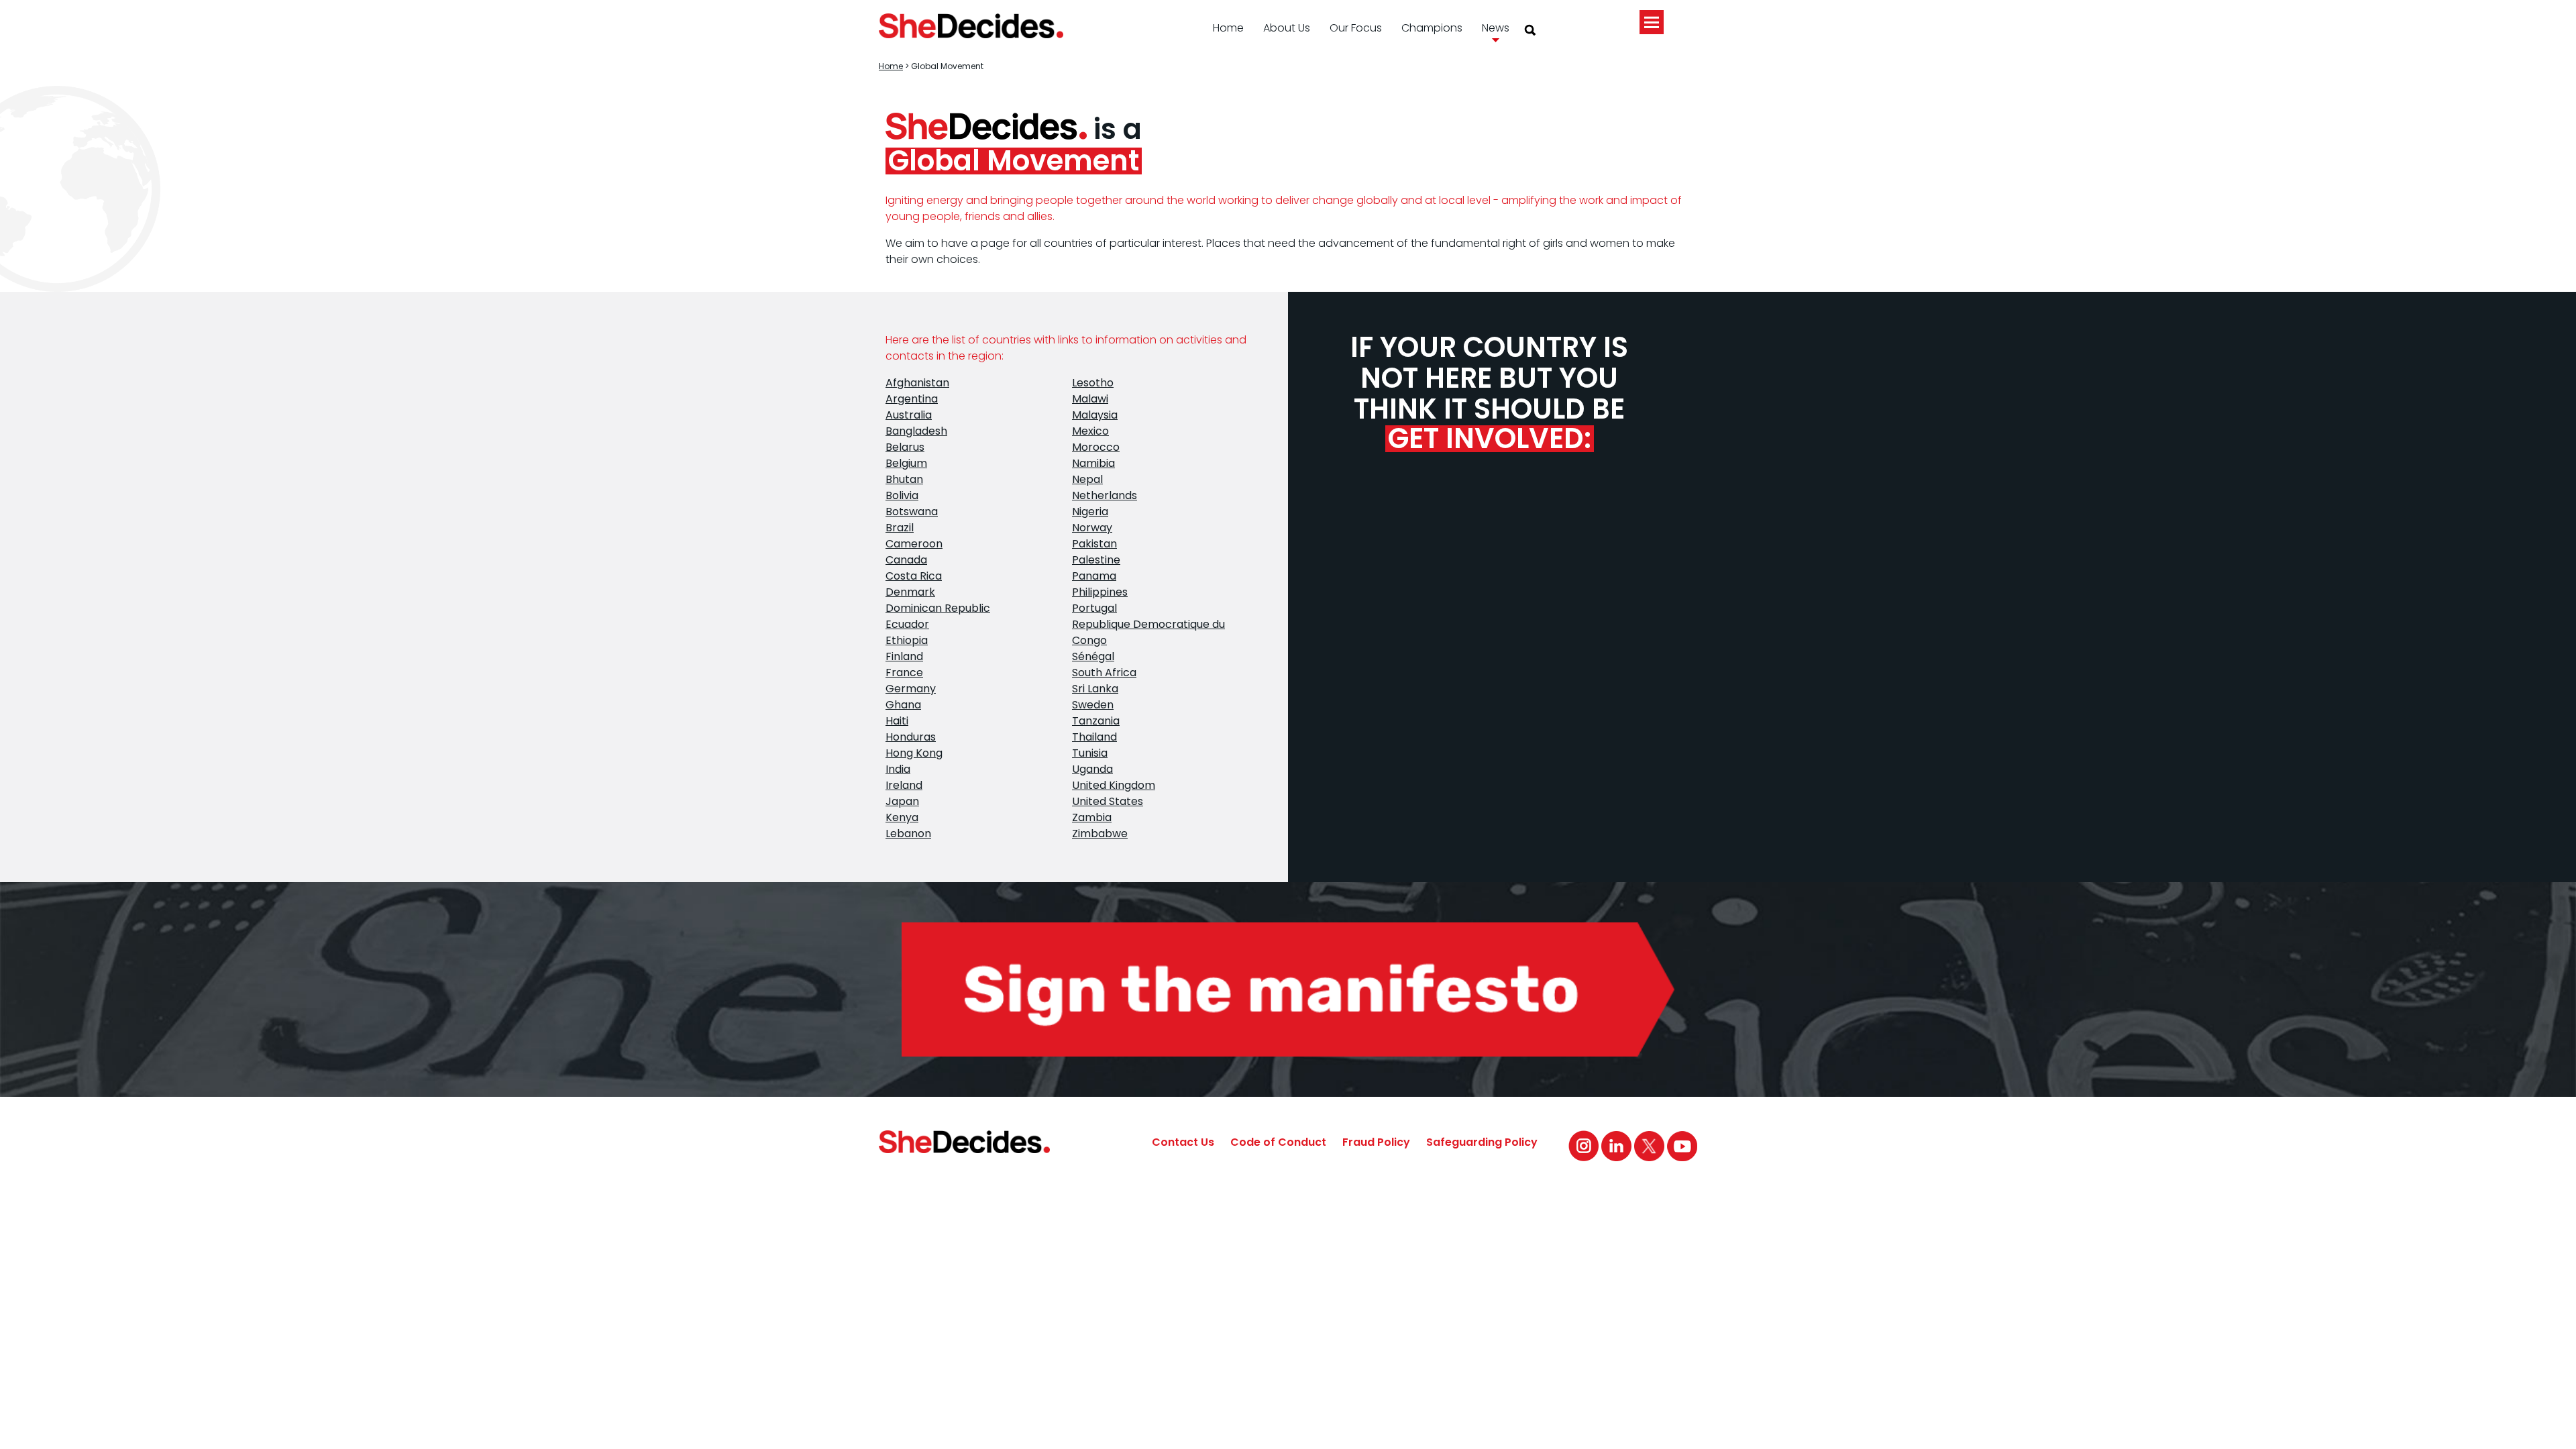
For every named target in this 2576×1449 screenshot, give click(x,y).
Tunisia (1090, 753)
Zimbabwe (1100, 834)
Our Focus (1356, 28)
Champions (1432, 28)
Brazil (900, 528)
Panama (1094, 576)
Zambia (1092, 817)
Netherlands (1105, 495)
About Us (1287, 28)
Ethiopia (907, 640)
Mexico (1090, 431)
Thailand (1094, 737)
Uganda (1092, 769)
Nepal (1087, 479)
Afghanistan (917, 383)
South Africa (1104, 673)
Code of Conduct (1278, 1142)
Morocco (1096, 447)
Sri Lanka (1095, 689)
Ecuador (907, 624)
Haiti (897, 721)
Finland (904, 656)
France (904, 673)
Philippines (1100, 592)
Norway (1092, 528)
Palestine (1096, 560)
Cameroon (914, 544)
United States (1108, 801)
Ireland (904, 785)
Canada (906, 560)
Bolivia (902, 495)
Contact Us (1183, 1142)
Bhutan (904, 479)
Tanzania (1096, 721)
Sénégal (1093, 656)
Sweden (1093, 705)
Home (1228, 28)
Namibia (1093, 463)
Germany (911, 689)
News (1496, 28)
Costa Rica (914, 576)
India (898, 769)
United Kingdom (1114, 785)
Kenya (902, 817)
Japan (902, 801)
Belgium (906, 463)
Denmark (910, 592)
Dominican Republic (938, 608)
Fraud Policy (1376, 1142)
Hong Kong (914, 753)
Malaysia (1095, 415)
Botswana (912, 512)
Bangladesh (916, 431)
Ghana (903, 705)
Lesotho (1093, 383)
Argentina (912, 399)
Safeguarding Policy (1482, 1142)
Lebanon (908, 834)
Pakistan (1094, 544)
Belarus (905, 447)
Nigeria (1090, 512)
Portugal (1094, 608)
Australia (909, 415)
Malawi (1090, 399)
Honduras (911, 737)
